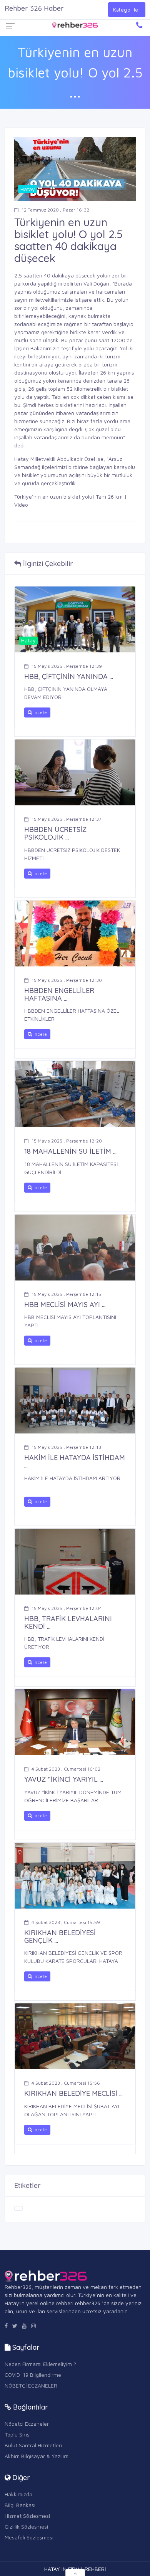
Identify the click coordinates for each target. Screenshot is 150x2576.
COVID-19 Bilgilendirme (33, 2375)
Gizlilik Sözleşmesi (26, 2526)
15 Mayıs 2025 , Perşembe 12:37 (67, 819)
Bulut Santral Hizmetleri (33, 2445)
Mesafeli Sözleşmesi (29, 2537)
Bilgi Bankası (20, 2505)
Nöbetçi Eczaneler (27, 2424)
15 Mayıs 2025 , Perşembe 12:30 (67, 980)
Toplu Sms (17, 2434)
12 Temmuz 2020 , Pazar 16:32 (55, 210)
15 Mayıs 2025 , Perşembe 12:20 (67, 1141)
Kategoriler (127, 10)
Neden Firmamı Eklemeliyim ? (40, 2364)
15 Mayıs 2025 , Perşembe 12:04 (67, 1608)
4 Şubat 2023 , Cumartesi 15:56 (66, 2083)
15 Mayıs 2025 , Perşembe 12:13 (66, 1447)
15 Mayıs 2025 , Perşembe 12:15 (66, 1294)
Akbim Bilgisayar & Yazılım (37, 2456)
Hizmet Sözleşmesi (27, 2516)
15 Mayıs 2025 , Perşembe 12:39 (67, 666)
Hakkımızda (18, 2494)
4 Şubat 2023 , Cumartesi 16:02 (66, 1769)
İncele (39, 712)
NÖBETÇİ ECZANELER (31, 2385)
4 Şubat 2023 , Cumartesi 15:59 (66, 1922)
